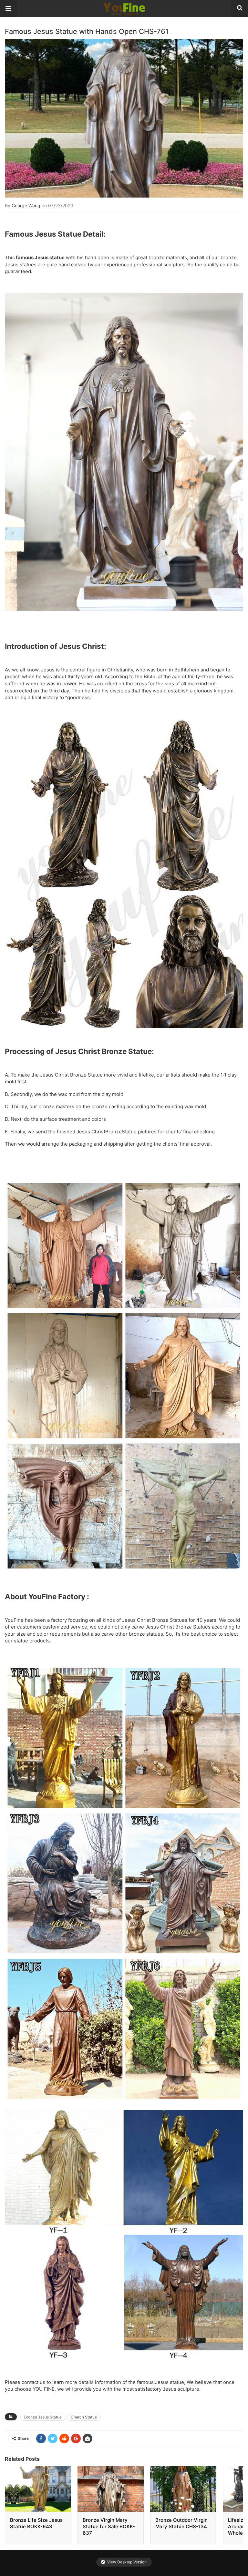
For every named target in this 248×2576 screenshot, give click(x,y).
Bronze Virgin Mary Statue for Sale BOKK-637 (109, 2526)
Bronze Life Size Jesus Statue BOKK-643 (36, 2523)
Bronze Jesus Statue (43, 2417)
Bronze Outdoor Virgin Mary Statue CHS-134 (181, 2523)
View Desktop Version (126, 2562)
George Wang (26, 205)
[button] (8, 8)
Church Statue (84, 2417)
